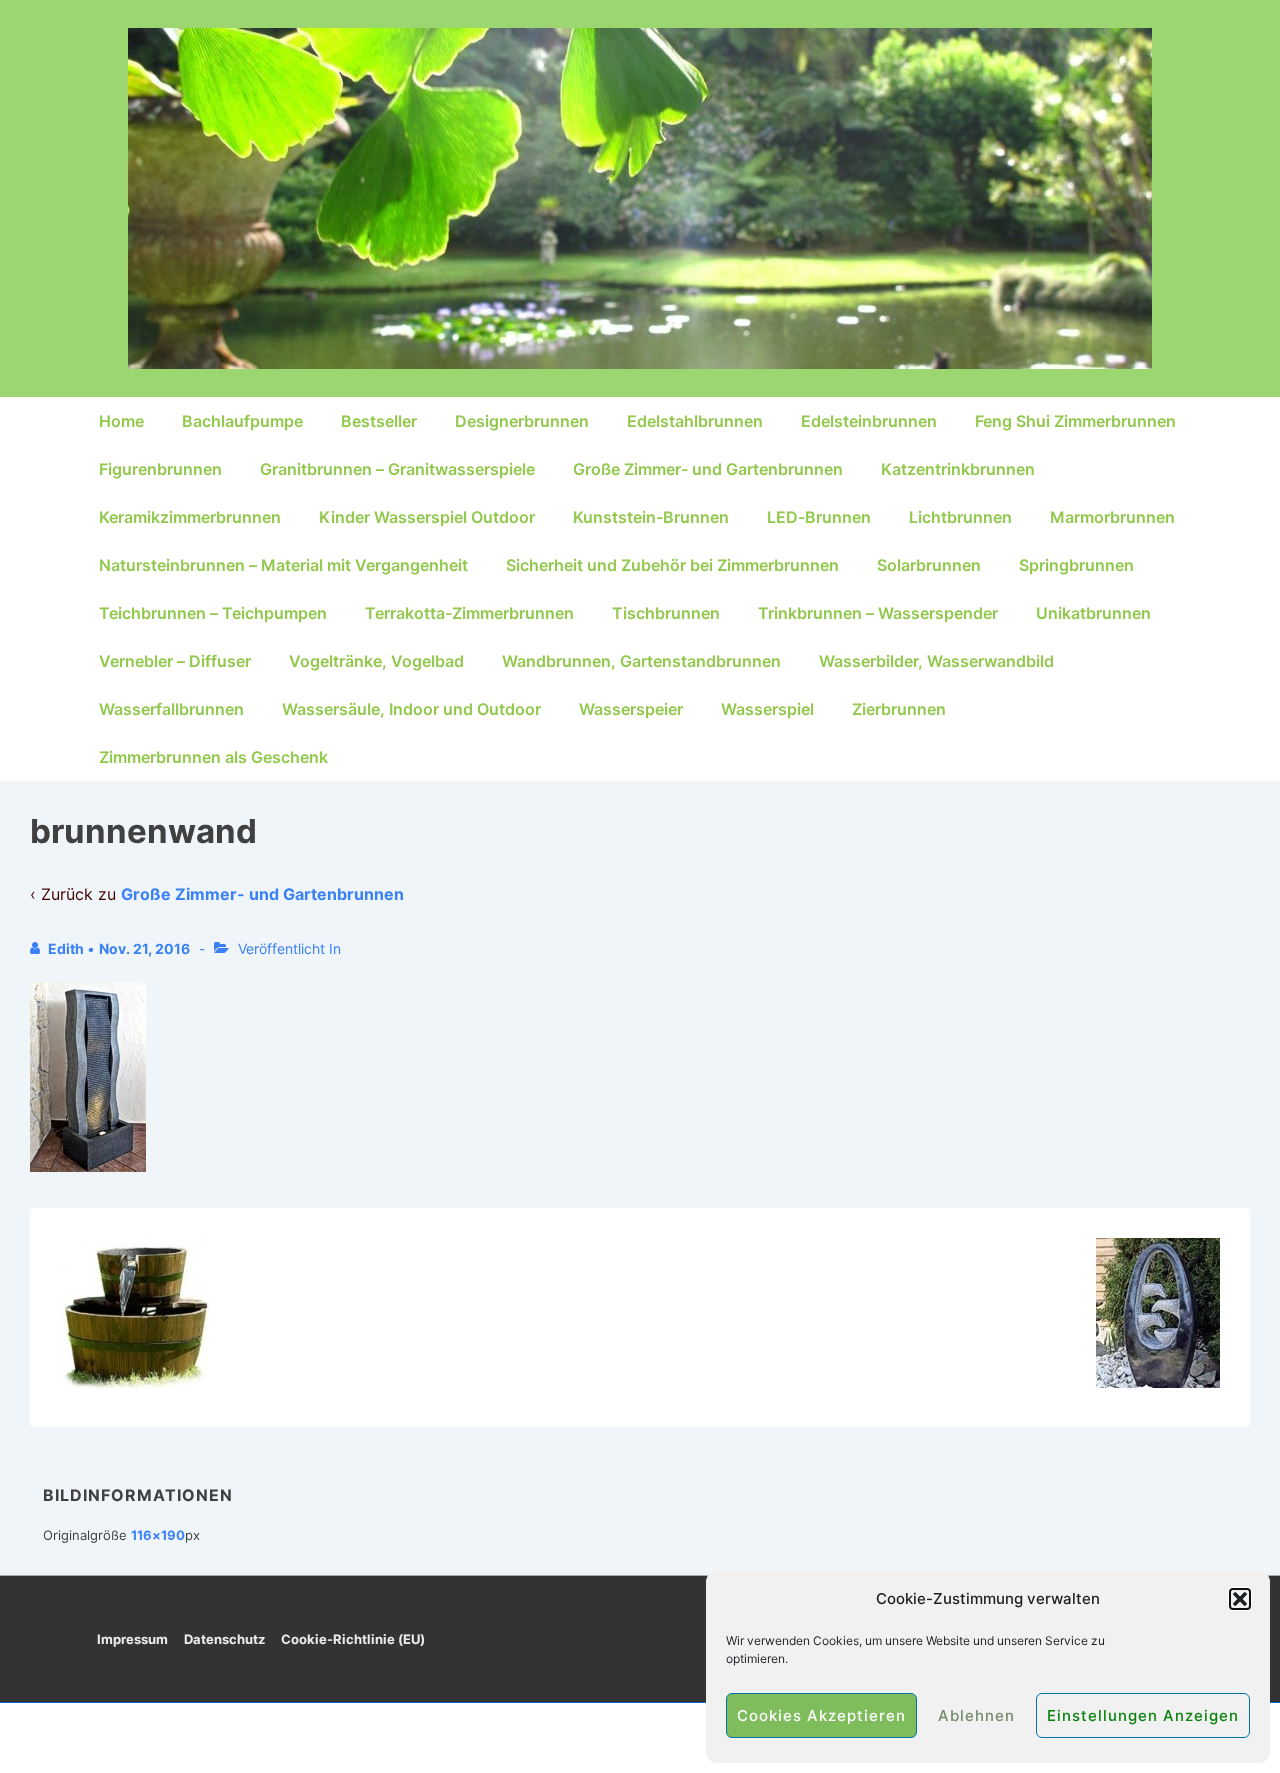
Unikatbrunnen (1093, 613)
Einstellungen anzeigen (1143, 1715)
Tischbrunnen (666, 613)
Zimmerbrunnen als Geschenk (213, 757)
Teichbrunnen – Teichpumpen (213, 613)
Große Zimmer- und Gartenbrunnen (708, 469)
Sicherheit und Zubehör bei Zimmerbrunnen (672, 565)
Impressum (132, 1639)
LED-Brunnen (819, 517)
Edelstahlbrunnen (695, 421)
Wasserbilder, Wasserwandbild (936, 661)
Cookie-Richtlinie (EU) (353, 1639)
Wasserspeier (631, 709)
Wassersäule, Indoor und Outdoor (411, 709)
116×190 (158, 1535)
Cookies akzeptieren (821, 1715)
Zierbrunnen (899, 709)
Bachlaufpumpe (242, 421)
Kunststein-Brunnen (651, 517)
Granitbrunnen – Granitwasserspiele (397, 469)
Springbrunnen (1076, 565)
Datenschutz (224, 1639)
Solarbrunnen (929, 565)
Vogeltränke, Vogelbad (376, 661)
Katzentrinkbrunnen (958, 469)
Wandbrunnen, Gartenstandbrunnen (641, 661)
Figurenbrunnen (160, 469)
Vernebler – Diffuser (175, 661)
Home (121, 421)
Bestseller (379, 421)
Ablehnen (976, 1715)
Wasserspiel (767, 709)
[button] (1240, 1599)
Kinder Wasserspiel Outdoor (427, 517)
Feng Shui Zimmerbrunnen (1075, 421)
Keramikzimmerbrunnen (190, 517)
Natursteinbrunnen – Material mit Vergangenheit (283, 565)
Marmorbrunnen (1112, 517)
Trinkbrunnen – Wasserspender (878, 613)
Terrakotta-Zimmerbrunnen (469, 613)
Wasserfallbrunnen (171, 709)
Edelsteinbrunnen (869, 421)
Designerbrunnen (522, 421)
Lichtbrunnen (960, 517)
